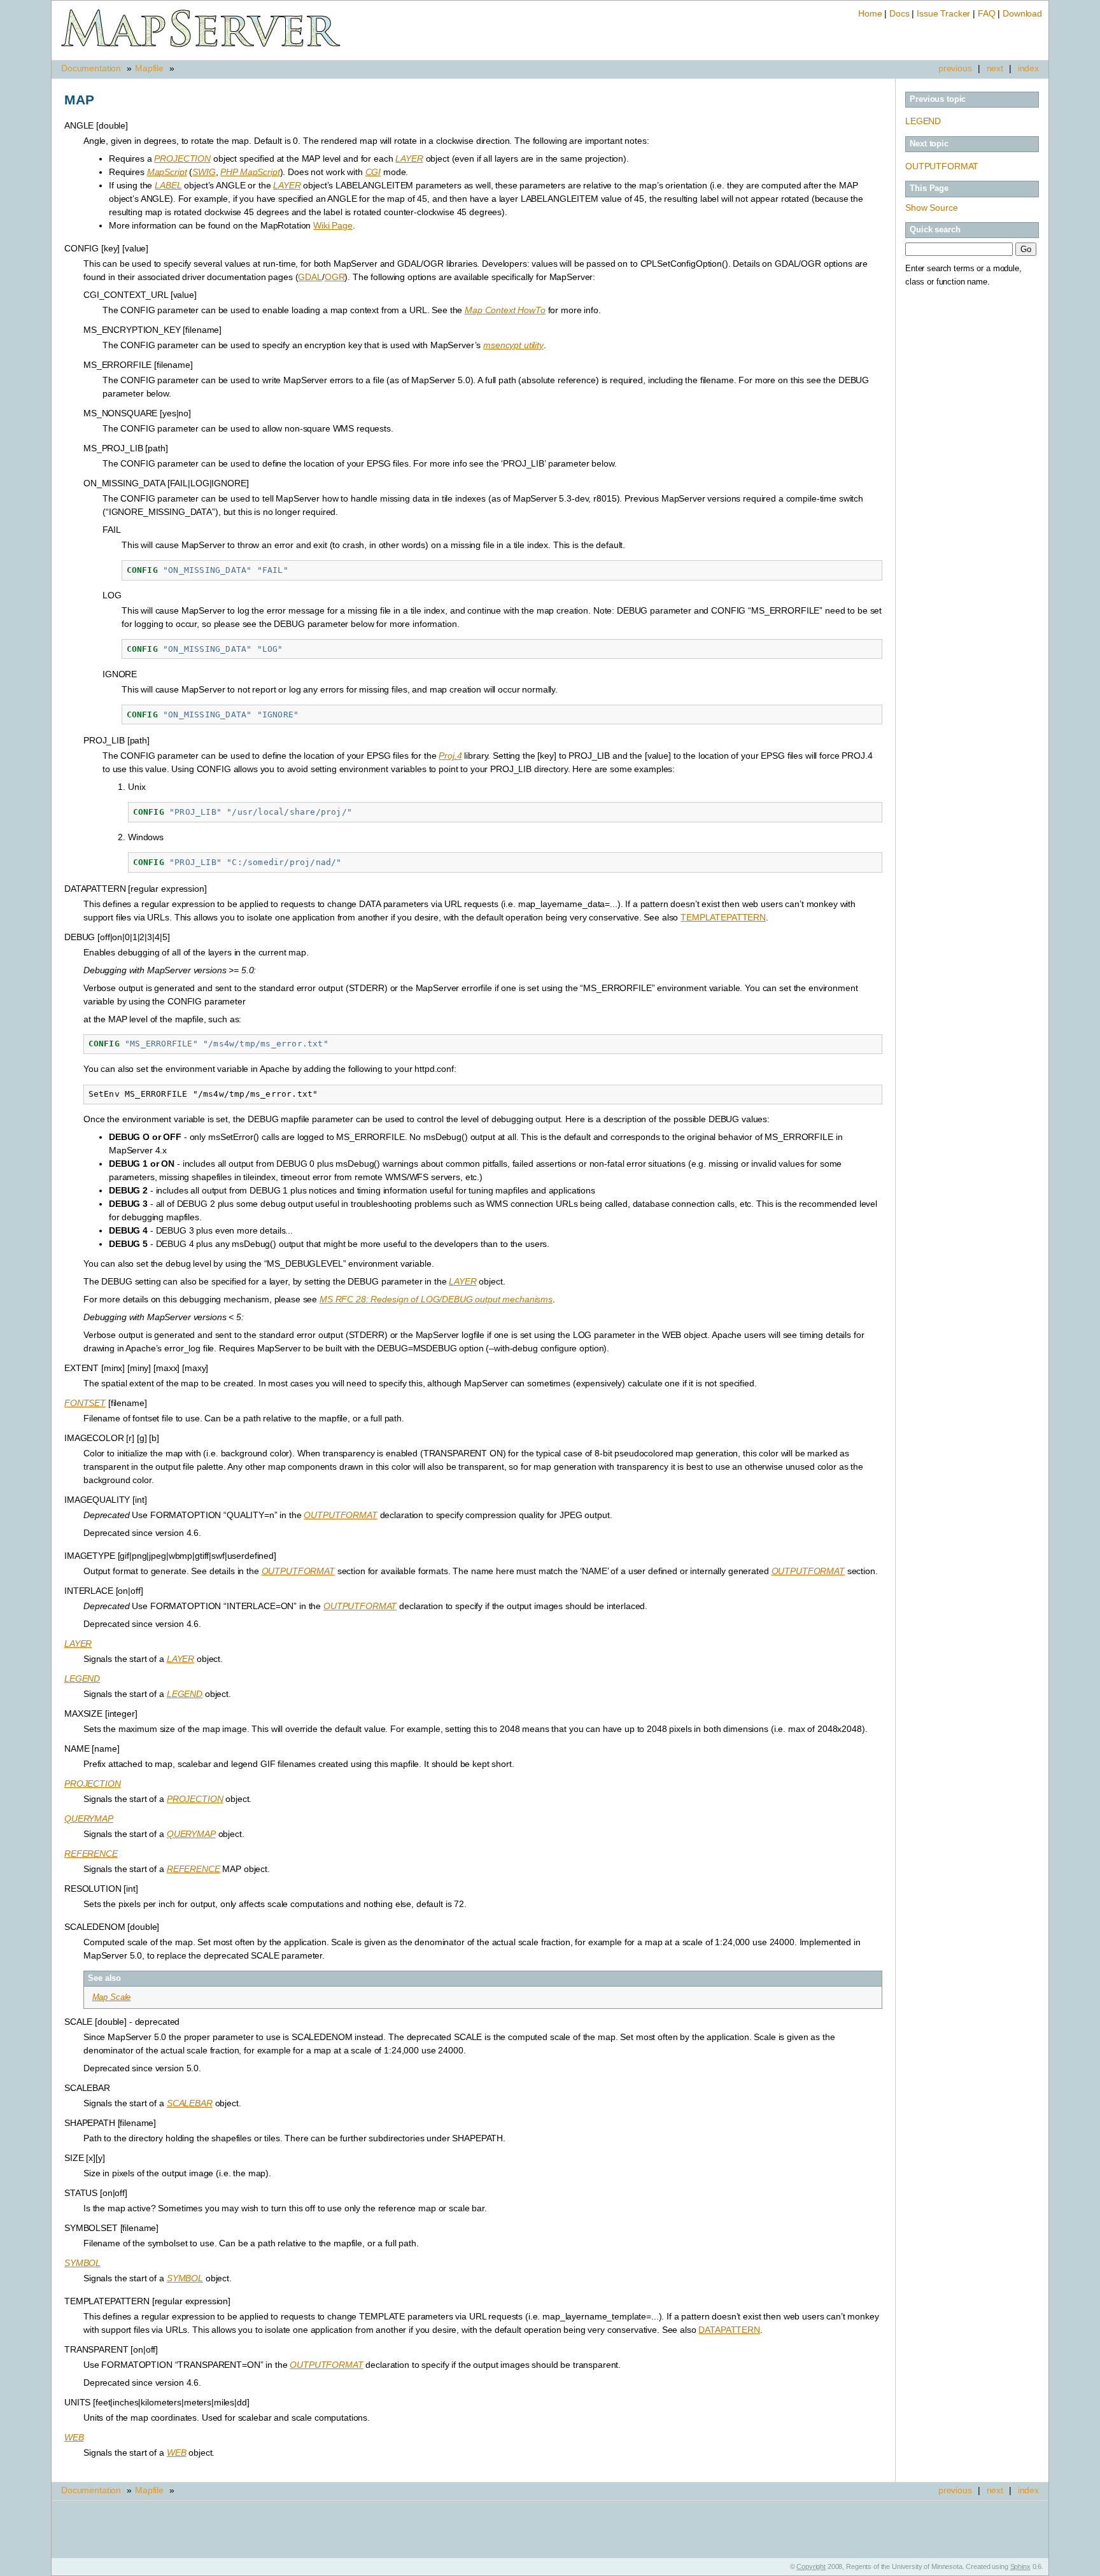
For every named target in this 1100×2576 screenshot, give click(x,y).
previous (955, 68)
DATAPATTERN (729, 2330)
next (995, 68)
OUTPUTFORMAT (942, 166)
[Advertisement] (972, 484)
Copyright (811, 2566)
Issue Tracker (943, 13)
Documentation (91, 68)
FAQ (987, 13)
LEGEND (923, 121)
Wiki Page (333, 225)
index (1028, 68)
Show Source (931, 208)
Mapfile (149, 68)
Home (870, 13)
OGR (335, 277)
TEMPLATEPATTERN (723, 917)
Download (1022, 13)
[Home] (201, 47)
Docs (899, 13)
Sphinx (1020, 2566)
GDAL (310, 277)
